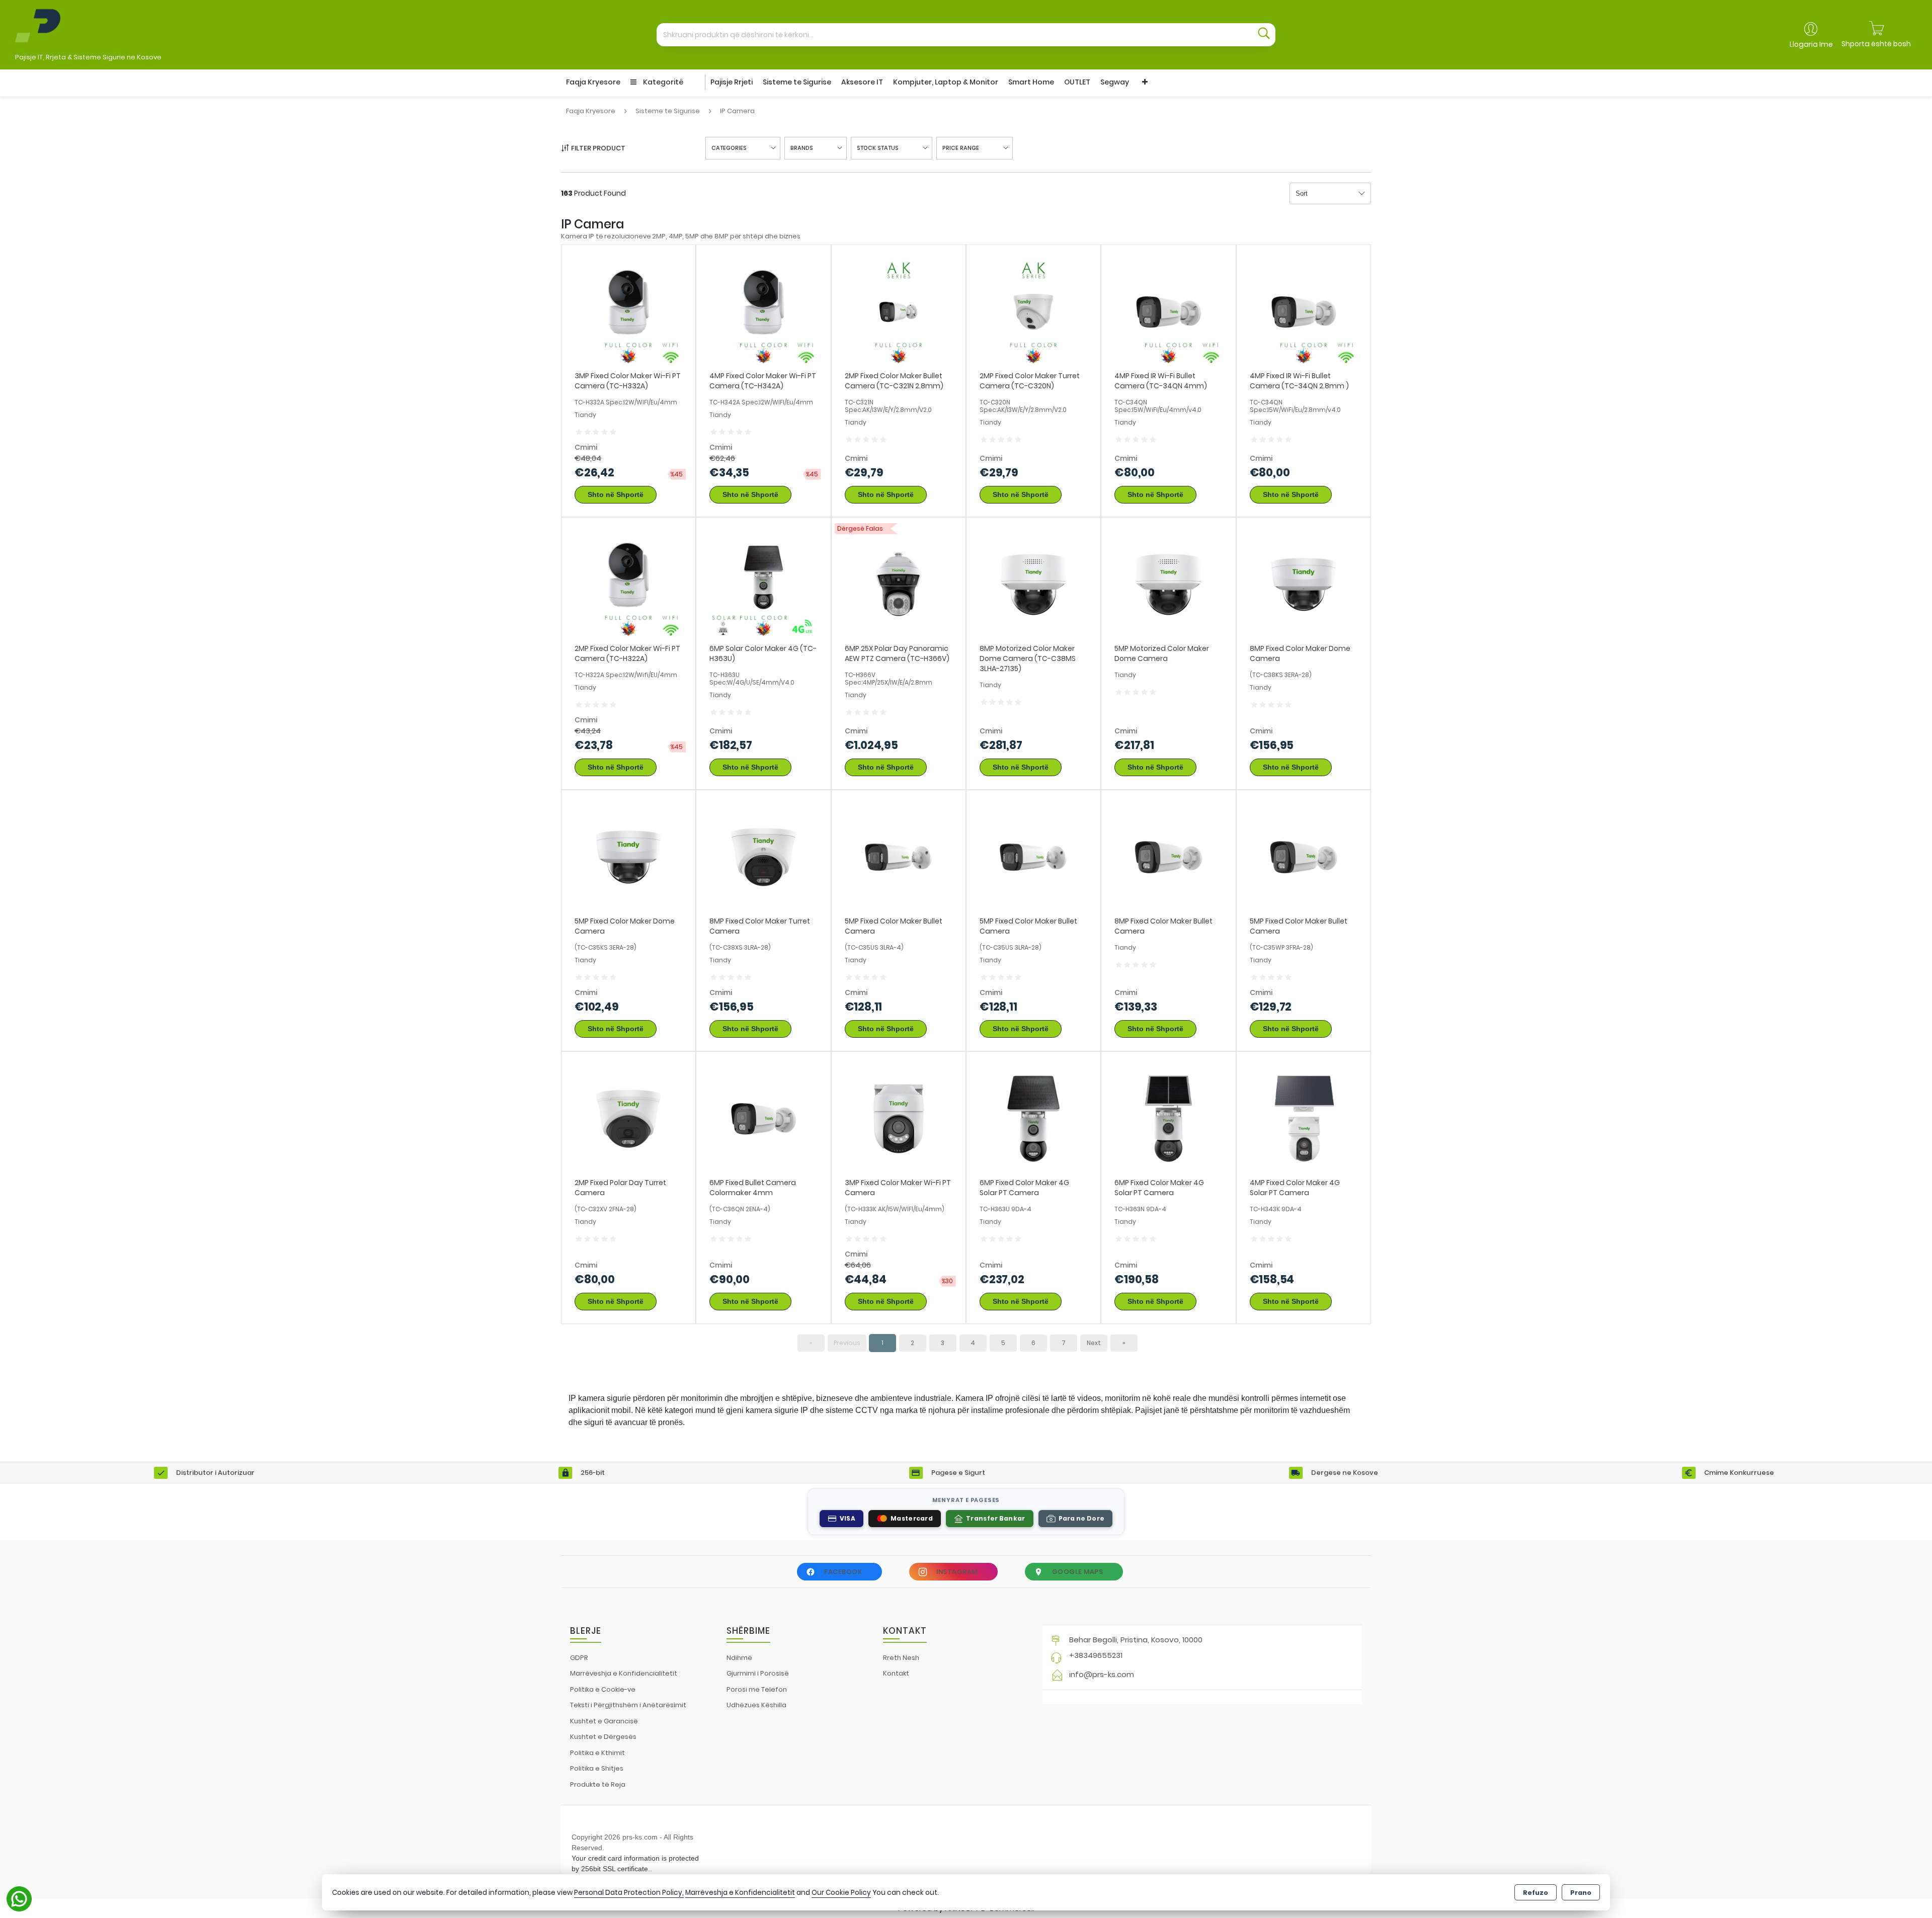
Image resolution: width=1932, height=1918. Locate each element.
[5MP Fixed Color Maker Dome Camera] (628, 856)
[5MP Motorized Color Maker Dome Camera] (1168, 584)
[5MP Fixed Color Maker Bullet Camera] (899, 856)
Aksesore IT (862, 82)
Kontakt (896, 1673)
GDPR (579, 1658)
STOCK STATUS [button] (878, 148)
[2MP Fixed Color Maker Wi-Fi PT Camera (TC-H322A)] (628, 584)
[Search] (1264, 35)
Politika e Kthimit (597, 1753)
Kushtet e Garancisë (604, 1721)
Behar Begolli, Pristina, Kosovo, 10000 (1136, 1640)
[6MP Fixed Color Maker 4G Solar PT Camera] (1033, 1118)
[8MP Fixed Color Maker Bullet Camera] (1168, 856)
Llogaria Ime (1811, 44)
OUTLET (1077, 82)
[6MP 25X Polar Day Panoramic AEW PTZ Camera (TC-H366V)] (899, 584)
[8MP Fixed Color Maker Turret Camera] (763, 856)
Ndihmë (739, 1658)
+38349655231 (1096, 1655)
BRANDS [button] (802, 148)
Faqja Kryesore (593, 82)
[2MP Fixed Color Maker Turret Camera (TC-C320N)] (1033, 312)
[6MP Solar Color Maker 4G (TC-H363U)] (763, 584)
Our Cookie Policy (841, 1893)
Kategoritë (662, 82)
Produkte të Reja (598, 1784)
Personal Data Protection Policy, (629, 1893)
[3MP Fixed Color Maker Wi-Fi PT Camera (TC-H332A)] (628, 312)
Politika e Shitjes (597, 1768)
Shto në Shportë (616, 494)
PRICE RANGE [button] (961, 148)
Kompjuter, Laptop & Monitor (946, 82)
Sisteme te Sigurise (797, 82)
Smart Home (1031, 82)
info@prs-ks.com (1102, 1674)
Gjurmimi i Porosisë (758, 1673)
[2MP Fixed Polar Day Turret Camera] (628, 1118)
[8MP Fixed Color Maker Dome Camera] (1304, 584)
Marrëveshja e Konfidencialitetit (624, 1673)
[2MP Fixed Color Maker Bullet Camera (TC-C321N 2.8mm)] (899, 312)
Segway (1115, 82)
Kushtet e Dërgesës (603, 1737)
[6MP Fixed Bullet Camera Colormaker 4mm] (763, 1118)
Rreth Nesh (901, 1658)
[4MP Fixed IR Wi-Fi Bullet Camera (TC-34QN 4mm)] (1168, 312)
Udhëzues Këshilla (756, 1705)
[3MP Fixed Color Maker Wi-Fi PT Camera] (899, 1118)
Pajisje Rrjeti (732, 82)
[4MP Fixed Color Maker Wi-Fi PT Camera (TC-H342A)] (763, 312)
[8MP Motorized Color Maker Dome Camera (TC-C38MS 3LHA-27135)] (1033, 584)
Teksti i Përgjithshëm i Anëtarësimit (628, 1705)
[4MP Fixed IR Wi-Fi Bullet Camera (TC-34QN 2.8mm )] (1304, 312)
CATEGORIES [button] (729, 148)
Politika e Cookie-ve (603, 1689)
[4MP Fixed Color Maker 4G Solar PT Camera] (1304, 1118)
